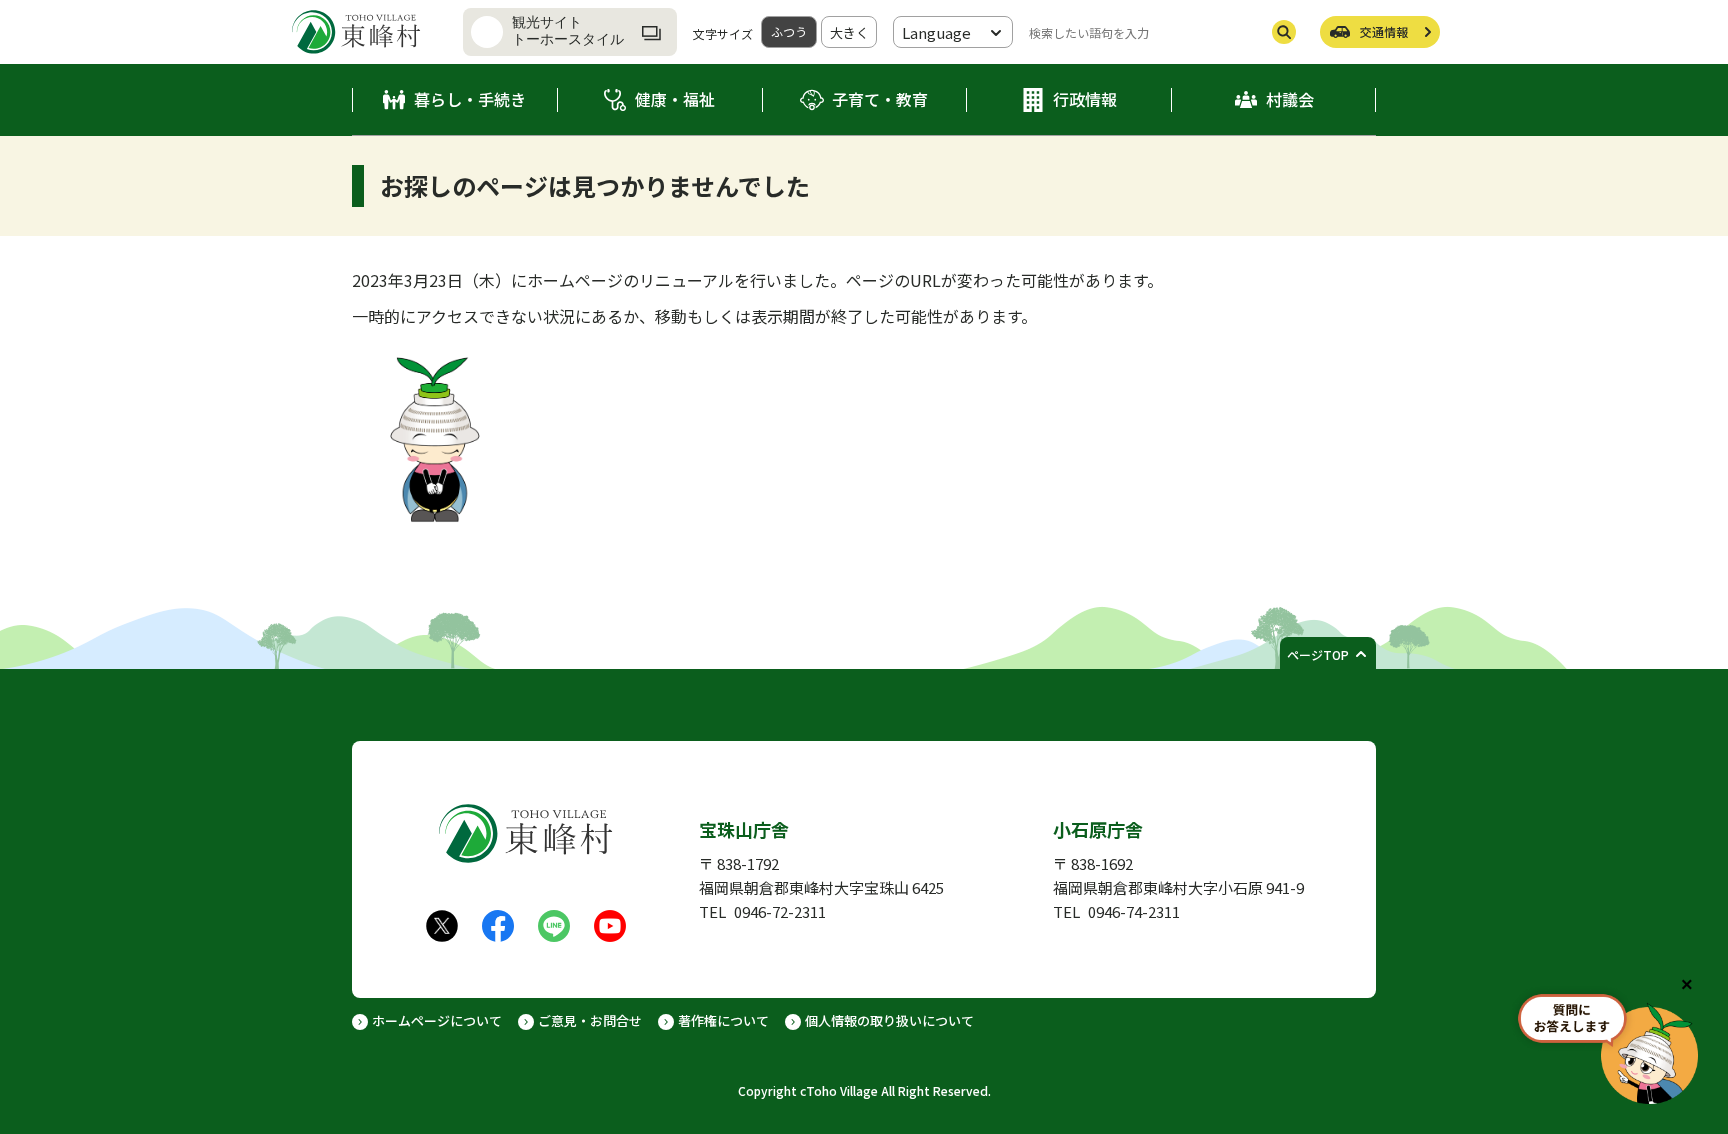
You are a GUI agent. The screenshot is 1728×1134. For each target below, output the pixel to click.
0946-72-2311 (780, 911)
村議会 (1290, 99)
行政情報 (1085, 99)
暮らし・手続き (470, 99)
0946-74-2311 (1134, 911)
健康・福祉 (675, 99)
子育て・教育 (880, 99)
